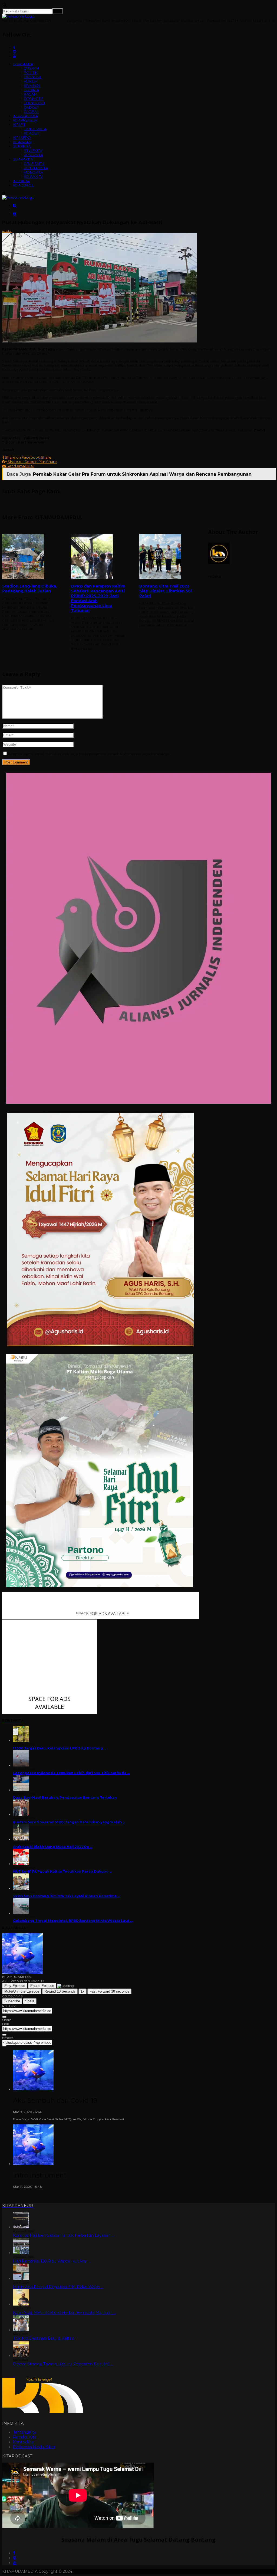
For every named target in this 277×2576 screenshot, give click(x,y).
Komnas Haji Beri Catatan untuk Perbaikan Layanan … (64, 2235)
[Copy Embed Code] (4, 2046)
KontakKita (23, 2442)
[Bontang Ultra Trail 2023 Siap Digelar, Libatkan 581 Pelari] (168, 557)
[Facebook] (14, 2553)
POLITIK (31, 73)
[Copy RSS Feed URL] (4, 2017)
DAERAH (31, 68)
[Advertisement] (138, 705)
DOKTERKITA (35, 129)
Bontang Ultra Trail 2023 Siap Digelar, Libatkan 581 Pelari (166, 591)
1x (83, 1991)
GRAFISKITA (34, 164)
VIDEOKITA (33, 172)
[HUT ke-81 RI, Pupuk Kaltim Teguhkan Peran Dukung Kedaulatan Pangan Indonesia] (21, 1864)
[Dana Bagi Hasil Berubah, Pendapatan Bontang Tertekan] (21, 1790)
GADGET (31, 107)
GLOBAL (31, 112)
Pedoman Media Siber (34, 2447)
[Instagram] (15, 2558)
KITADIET (32, 133)
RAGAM (30, 94)
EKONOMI (33, 77)
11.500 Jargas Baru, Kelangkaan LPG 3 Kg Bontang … (60, 1748)
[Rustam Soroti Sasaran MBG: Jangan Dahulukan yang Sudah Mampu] (21, 1815)
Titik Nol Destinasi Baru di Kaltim (44, 2338)
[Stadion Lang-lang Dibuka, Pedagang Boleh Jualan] (31, 557)
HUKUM (31, 81)
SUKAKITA (22, 146)
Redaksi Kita (25, 2437)
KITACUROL (23, 185)
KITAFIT (19, 125)
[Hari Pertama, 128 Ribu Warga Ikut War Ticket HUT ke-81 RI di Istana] (21, 2253)
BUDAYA (31, 90)
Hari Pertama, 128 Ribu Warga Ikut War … (52, 2261)
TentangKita (24, 2432)
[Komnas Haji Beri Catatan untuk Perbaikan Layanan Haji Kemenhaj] (21, 2227)
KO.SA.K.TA (34, 177)
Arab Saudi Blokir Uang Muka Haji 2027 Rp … (53, 1847)
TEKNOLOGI (34, 103)
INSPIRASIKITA (25, 116)
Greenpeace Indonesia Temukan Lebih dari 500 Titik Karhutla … (71, 1773)
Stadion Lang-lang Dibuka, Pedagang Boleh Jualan (30, 589)
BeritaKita (20, 231)
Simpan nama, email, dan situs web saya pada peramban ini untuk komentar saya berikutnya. (89, 754)
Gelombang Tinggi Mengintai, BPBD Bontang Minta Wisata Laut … (73, 1921)
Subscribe (12, 2001)
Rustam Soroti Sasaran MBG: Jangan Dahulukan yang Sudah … (69, 1822)
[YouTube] (15, 2563)
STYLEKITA (33, 151)
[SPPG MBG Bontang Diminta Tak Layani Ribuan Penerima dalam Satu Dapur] (21, 1888)
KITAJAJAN (22, 142)
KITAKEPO (22, 138)
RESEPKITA (33, 155)
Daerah (35, 231)
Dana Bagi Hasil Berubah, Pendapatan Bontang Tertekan (65, 1798)
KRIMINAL (32, 86)
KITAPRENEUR (25, 120)
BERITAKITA (23, 64)
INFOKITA (21, 181)
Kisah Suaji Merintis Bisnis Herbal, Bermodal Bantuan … (64, 2313)
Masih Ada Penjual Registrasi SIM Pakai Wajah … (58, 2287)
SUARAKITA (23, 159)
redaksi (7, 231)
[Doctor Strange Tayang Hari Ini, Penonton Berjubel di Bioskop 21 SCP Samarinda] (21, 2356)
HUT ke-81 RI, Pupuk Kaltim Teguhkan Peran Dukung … (62, 1871)
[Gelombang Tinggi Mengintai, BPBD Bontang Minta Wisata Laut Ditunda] (21, 1913)
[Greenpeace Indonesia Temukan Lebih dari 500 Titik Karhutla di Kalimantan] (21, 1765)
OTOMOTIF (34, 99)
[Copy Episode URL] (4, 2035)
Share (30, 2001)
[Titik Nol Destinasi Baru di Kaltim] (21, 2330)
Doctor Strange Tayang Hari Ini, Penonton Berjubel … (63, 2364)
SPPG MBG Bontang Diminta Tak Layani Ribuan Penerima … (66, 1896)
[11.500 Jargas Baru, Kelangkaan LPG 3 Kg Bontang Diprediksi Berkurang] (21, 1741)
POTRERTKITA (36, 168)
